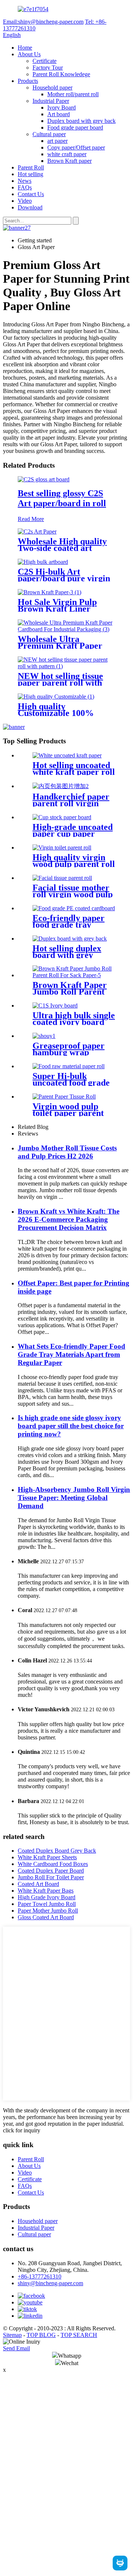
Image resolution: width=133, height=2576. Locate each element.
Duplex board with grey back (81, 121)
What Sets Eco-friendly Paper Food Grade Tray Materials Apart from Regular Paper (71, 1354)
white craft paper (67, 154)
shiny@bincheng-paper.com (50, 2283)
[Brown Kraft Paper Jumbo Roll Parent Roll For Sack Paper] (74, 975)
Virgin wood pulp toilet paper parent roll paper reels (68, 1113)
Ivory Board (62, 107)
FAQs (25, 187)
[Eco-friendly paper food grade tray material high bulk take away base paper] (74, 908)
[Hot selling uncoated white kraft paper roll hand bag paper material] (67, 755)
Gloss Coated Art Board (46, 1917)
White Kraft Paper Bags (46, 1891)
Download (30, 207)
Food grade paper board (75, 127)
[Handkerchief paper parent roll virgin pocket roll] (61, 786)
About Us (29, 54)
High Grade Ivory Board (47, 1897)
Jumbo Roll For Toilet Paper (51, 1877)
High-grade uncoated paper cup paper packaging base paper (74, 834)
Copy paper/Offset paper (76, 147)
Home (25, 48)
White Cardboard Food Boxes (53, 1864)
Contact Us (31, 194)
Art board (59, 114)
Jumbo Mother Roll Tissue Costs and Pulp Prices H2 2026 (67, 1152)
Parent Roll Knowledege (61, 74)
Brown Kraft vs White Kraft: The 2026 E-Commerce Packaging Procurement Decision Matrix (69, 1219)
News (25, 181)
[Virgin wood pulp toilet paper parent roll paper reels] (64, 1097)
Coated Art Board (38, 1884)
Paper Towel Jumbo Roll (47, 1904)
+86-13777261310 (40, 2276)
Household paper (52, 88)
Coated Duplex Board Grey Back (57, 1851)
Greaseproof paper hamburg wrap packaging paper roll (72, 1052)
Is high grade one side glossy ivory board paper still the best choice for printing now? (71, 1426)
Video (25, 201)
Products (28, 81)
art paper (57, 141)
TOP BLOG (41, 2335)
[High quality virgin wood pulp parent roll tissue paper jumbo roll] (62, 848)
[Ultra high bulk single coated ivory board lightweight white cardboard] (55, 1005)
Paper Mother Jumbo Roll (48, 1911)
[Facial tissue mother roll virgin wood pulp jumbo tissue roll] (62, 878)
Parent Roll (31, 167)
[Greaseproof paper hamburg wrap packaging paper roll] (44, 1036)
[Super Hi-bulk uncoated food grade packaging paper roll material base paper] (69, 1066)
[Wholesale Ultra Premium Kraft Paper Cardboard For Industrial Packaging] (66, 629)
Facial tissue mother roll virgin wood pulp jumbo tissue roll (73, 894)
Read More (31, 519)
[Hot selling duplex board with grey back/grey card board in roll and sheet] (70, 939)
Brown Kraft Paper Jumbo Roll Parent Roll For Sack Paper (71, 992)
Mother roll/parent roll (73, 94)
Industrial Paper (51, 101)
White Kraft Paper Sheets (47, 1857)
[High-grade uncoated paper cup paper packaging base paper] (62, 817)
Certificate (45, 61)
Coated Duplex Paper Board (51, 1871)
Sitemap (12, 2335)
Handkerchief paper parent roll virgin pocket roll (71, 803)
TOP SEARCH (79, 2335)
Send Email (16, 2348)
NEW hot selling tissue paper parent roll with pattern (60, 683)
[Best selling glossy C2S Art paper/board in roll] (44, 479)
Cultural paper (49, 134)
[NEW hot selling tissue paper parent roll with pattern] (66, 666)
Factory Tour (48, 68)
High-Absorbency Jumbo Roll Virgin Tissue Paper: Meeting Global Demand (74, 1498)
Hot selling (30, 174)
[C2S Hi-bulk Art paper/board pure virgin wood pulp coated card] (43, 562)
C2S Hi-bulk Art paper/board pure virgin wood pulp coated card (64, 578)
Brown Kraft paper (69, 161)
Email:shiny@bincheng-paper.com (43, 22)
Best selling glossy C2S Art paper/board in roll (62, 498)
